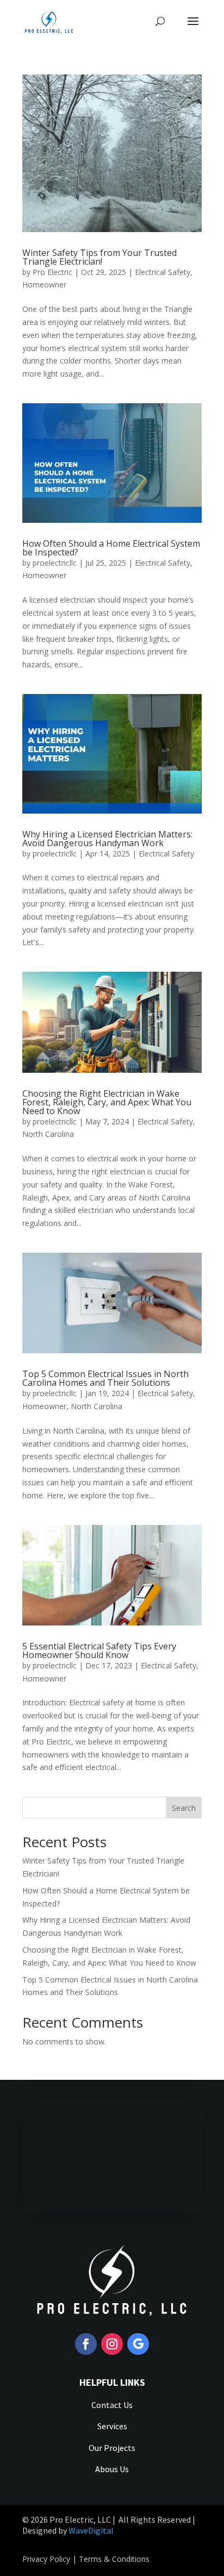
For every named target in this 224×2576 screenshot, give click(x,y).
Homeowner (44, 285)
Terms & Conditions (114, 2559)
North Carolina (48, 1134)
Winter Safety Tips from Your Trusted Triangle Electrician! (99, 257)
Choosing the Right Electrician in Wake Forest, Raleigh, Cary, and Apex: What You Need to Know (107, 1102)
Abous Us (112, 2469)
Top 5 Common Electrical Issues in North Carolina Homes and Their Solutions (105, 1378)
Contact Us (112, 2405)
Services (112, 2426)
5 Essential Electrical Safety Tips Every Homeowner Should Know (99, 1650)
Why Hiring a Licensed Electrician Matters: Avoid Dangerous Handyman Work (107, 839)
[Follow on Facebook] (86, 2344)
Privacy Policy (46, 2559)
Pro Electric (52, 272)
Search (184, 1808)
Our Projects (112, 2448)
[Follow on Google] (138, 2344)
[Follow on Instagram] (112, 2344)
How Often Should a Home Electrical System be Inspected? (111, 548)
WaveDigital (91, 2530)
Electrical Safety (163, 272)
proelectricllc (55, 563)
